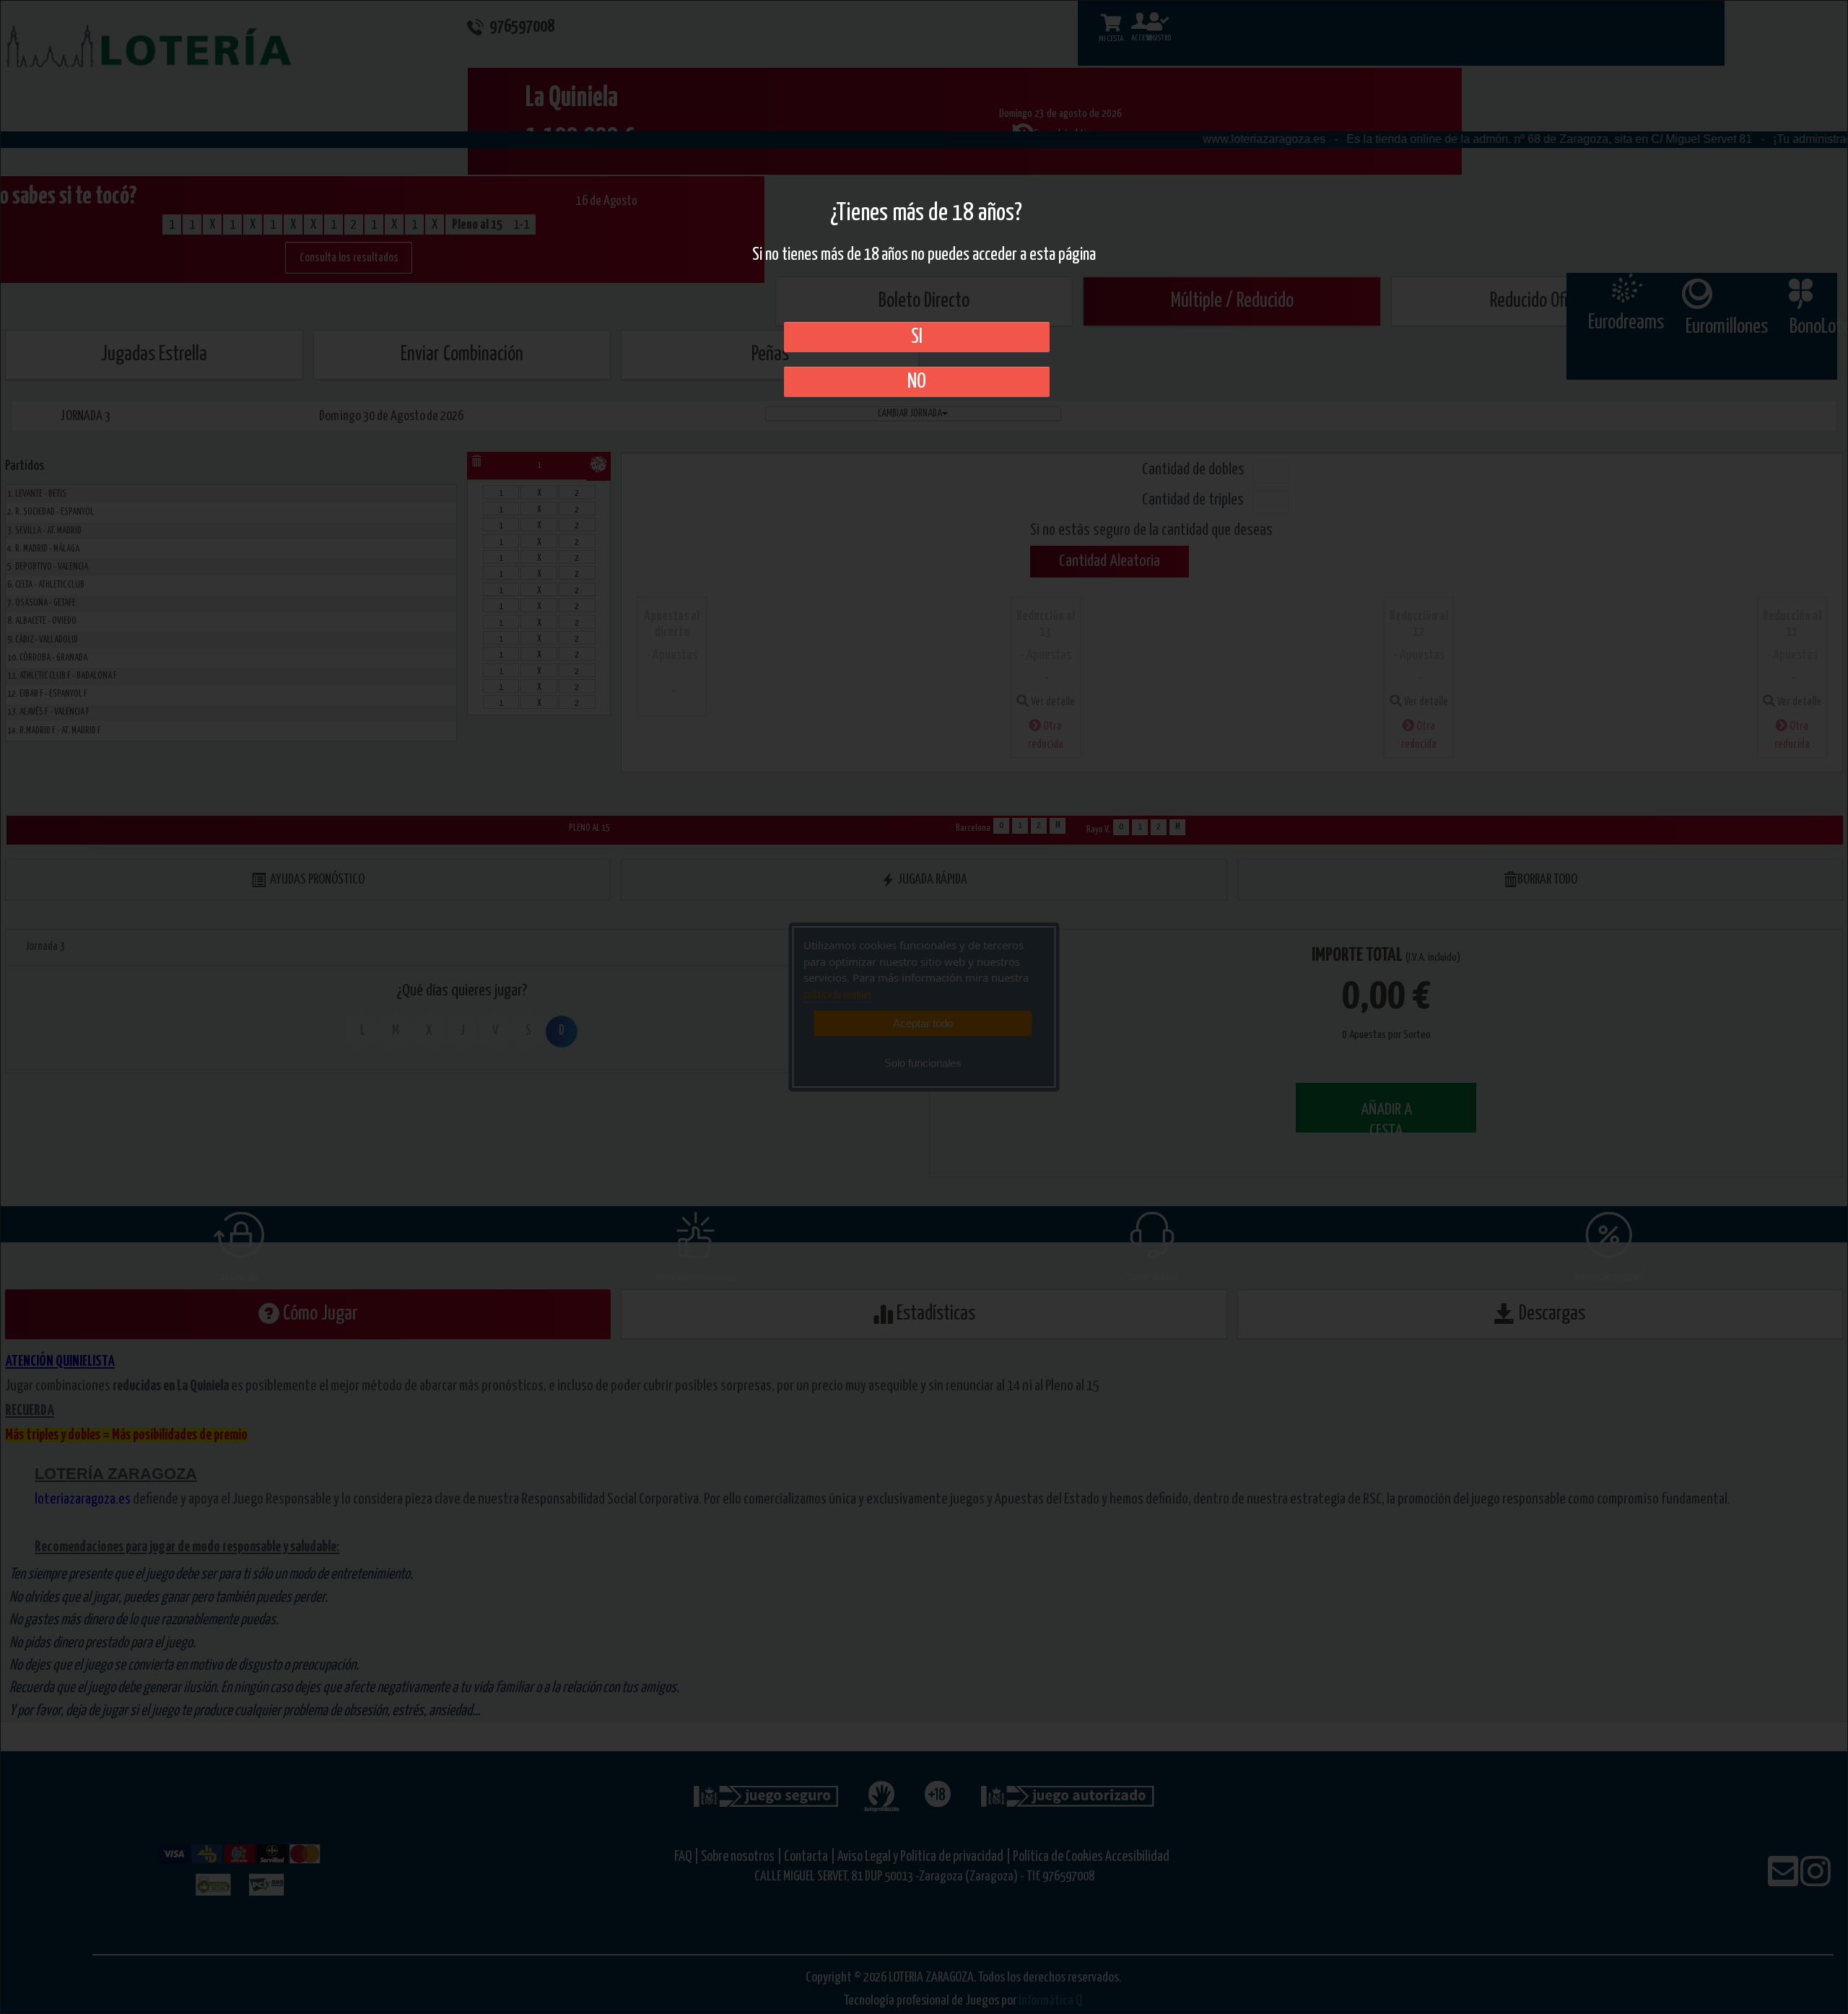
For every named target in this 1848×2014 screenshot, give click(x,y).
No (917, 382)
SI (917, 337)
